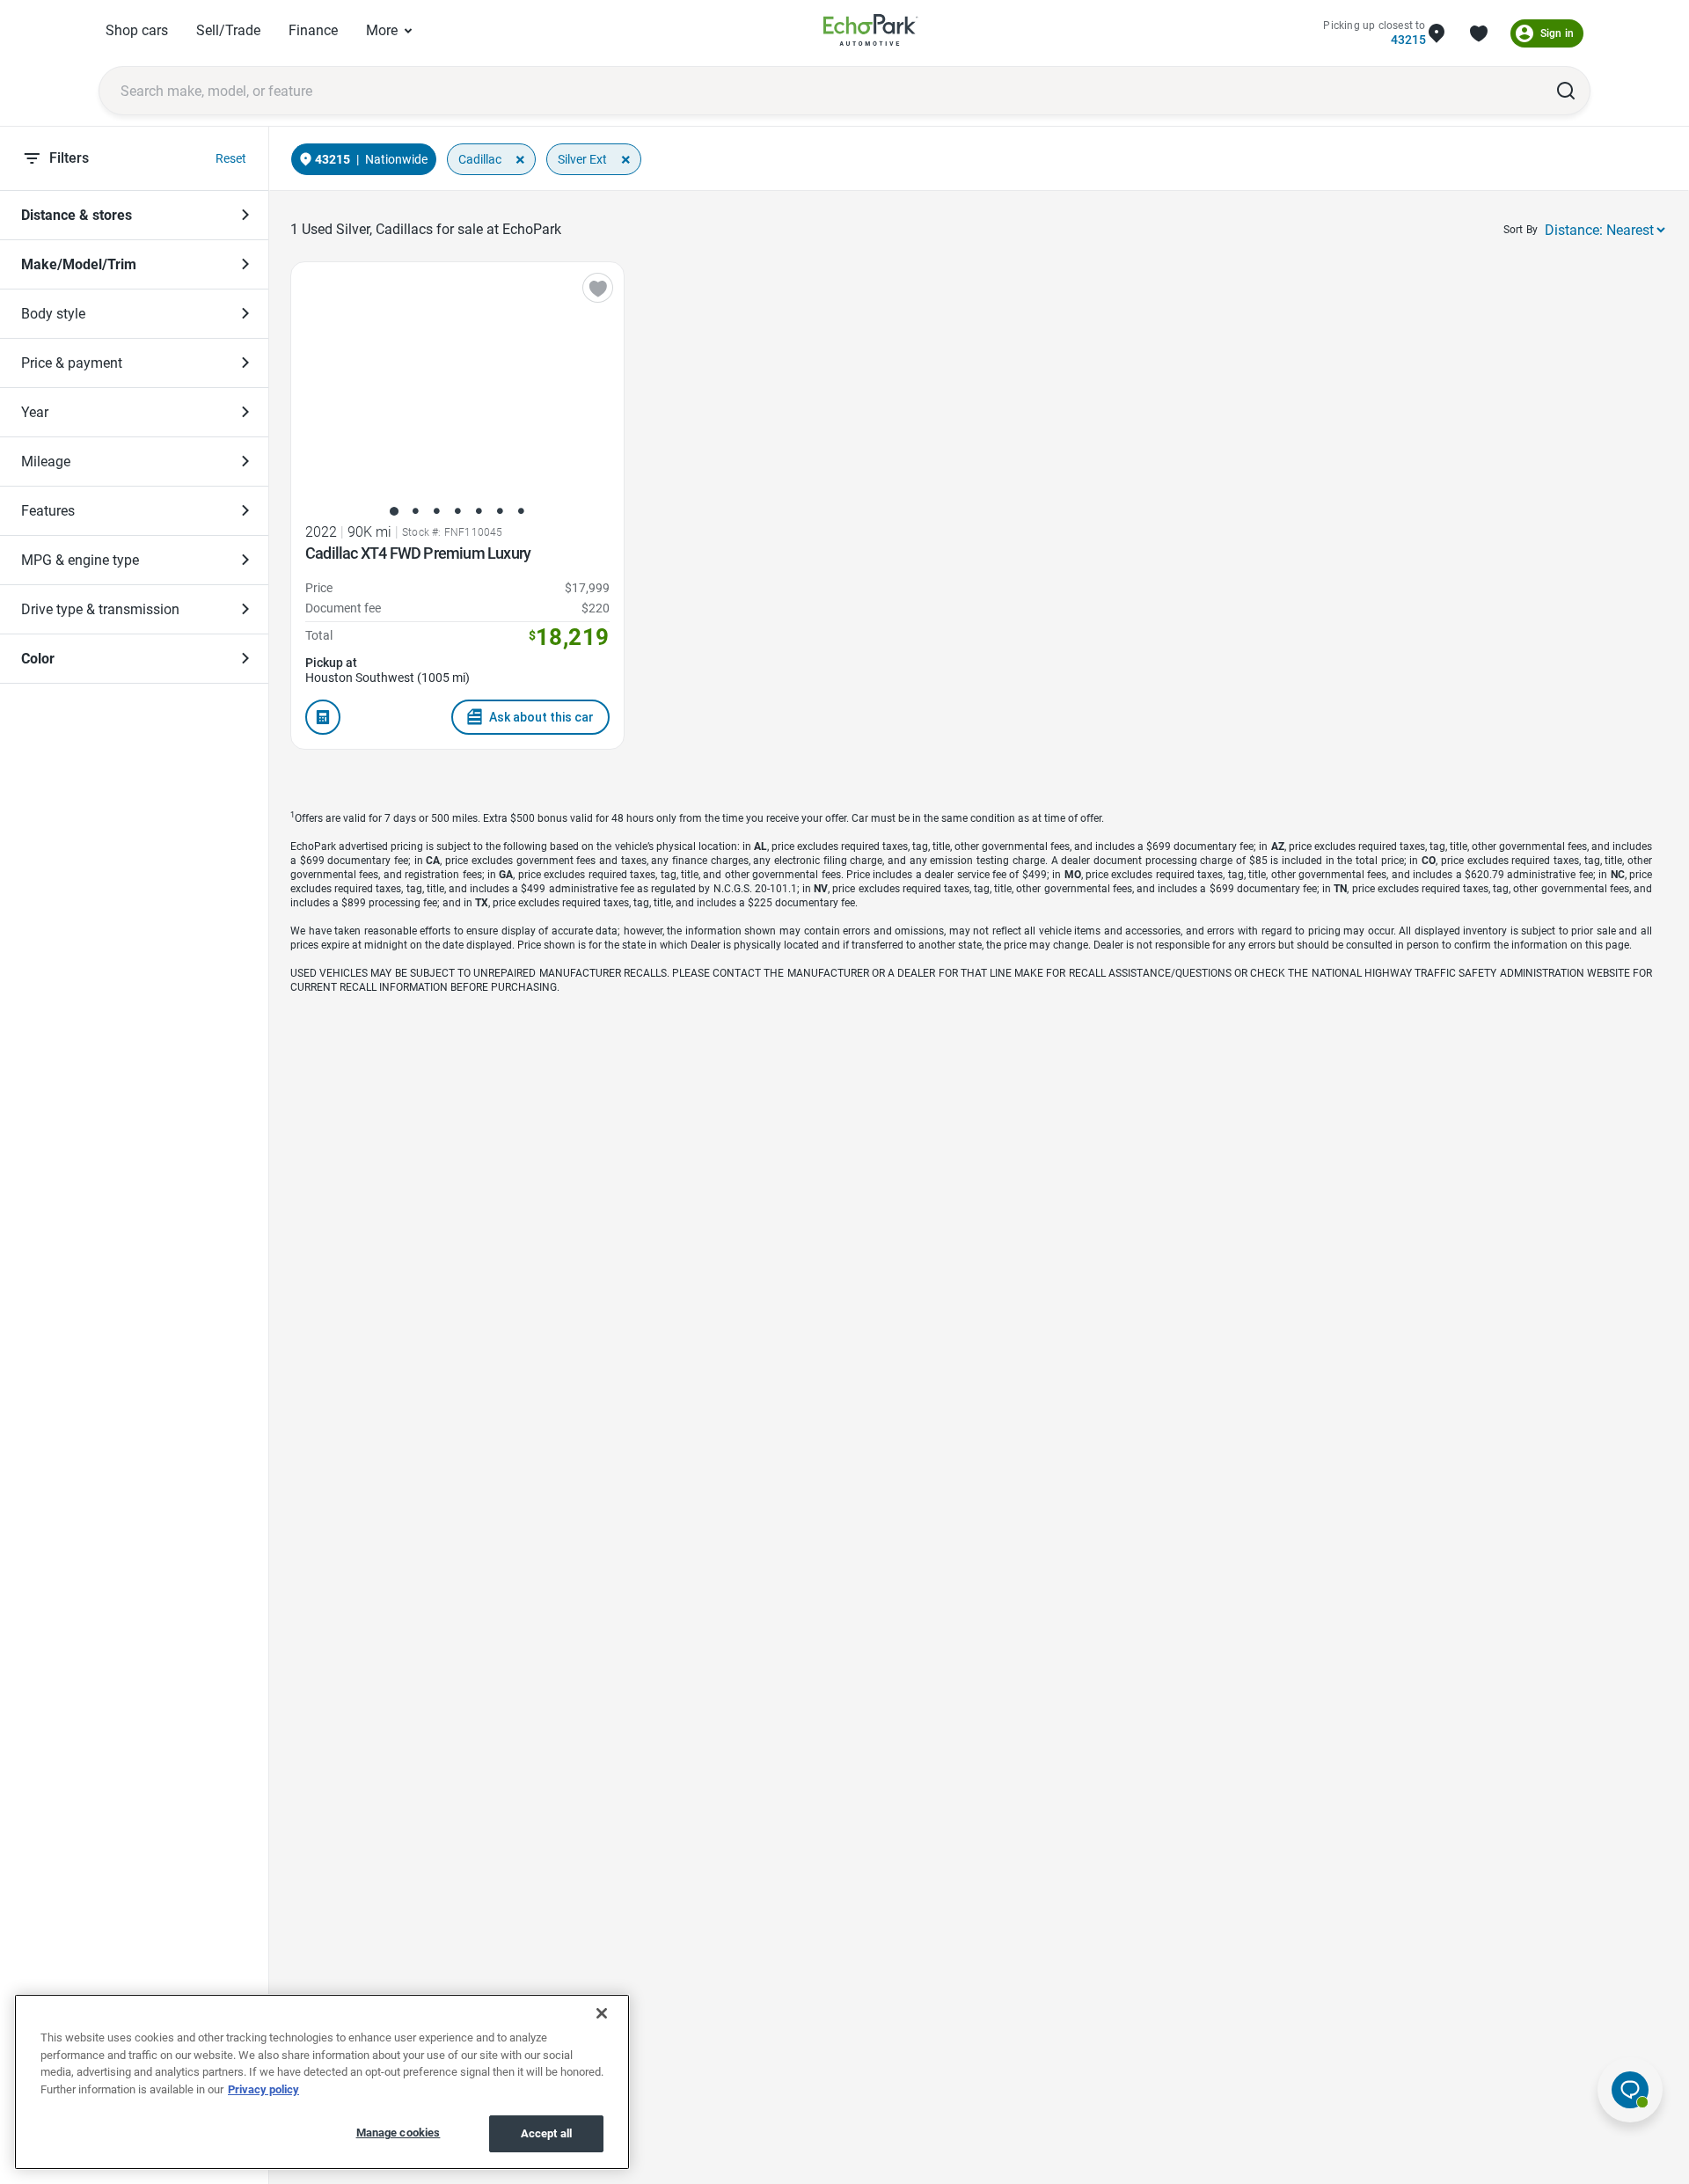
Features (48, 511)
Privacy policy (263, 2089)
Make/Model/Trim (79, 264)
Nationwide (396, 159)
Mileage (46, 462)
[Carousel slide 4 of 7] (457, 511)
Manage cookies (398, 2133)
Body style (53, 314)
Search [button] (1566, 91)
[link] (871, 33)
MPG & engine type (80, 560)
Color (38, 659)
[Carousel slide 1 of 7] (394, 511)
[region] (322, 2082)
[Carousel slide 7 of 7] (521, 511)
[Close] (602, 2013)
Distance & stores (77, 215)
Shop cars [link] (137, 30)
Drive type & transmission (100, 609)
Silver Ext (582, 159)
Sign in (1557, 33)
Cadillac (480, 159)
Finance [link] (313, 30)
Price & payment (72, 363)
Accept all (546, 2133)
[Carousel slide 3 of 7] (436, 511)
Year (35, 412)
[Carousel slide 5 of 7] (479, 511)
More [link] (382, 30)
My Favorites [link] (1479, 33)
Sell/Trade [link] (228, 30)
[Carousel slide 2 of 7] (415, 511)
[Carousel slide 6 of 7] (500, 511)
